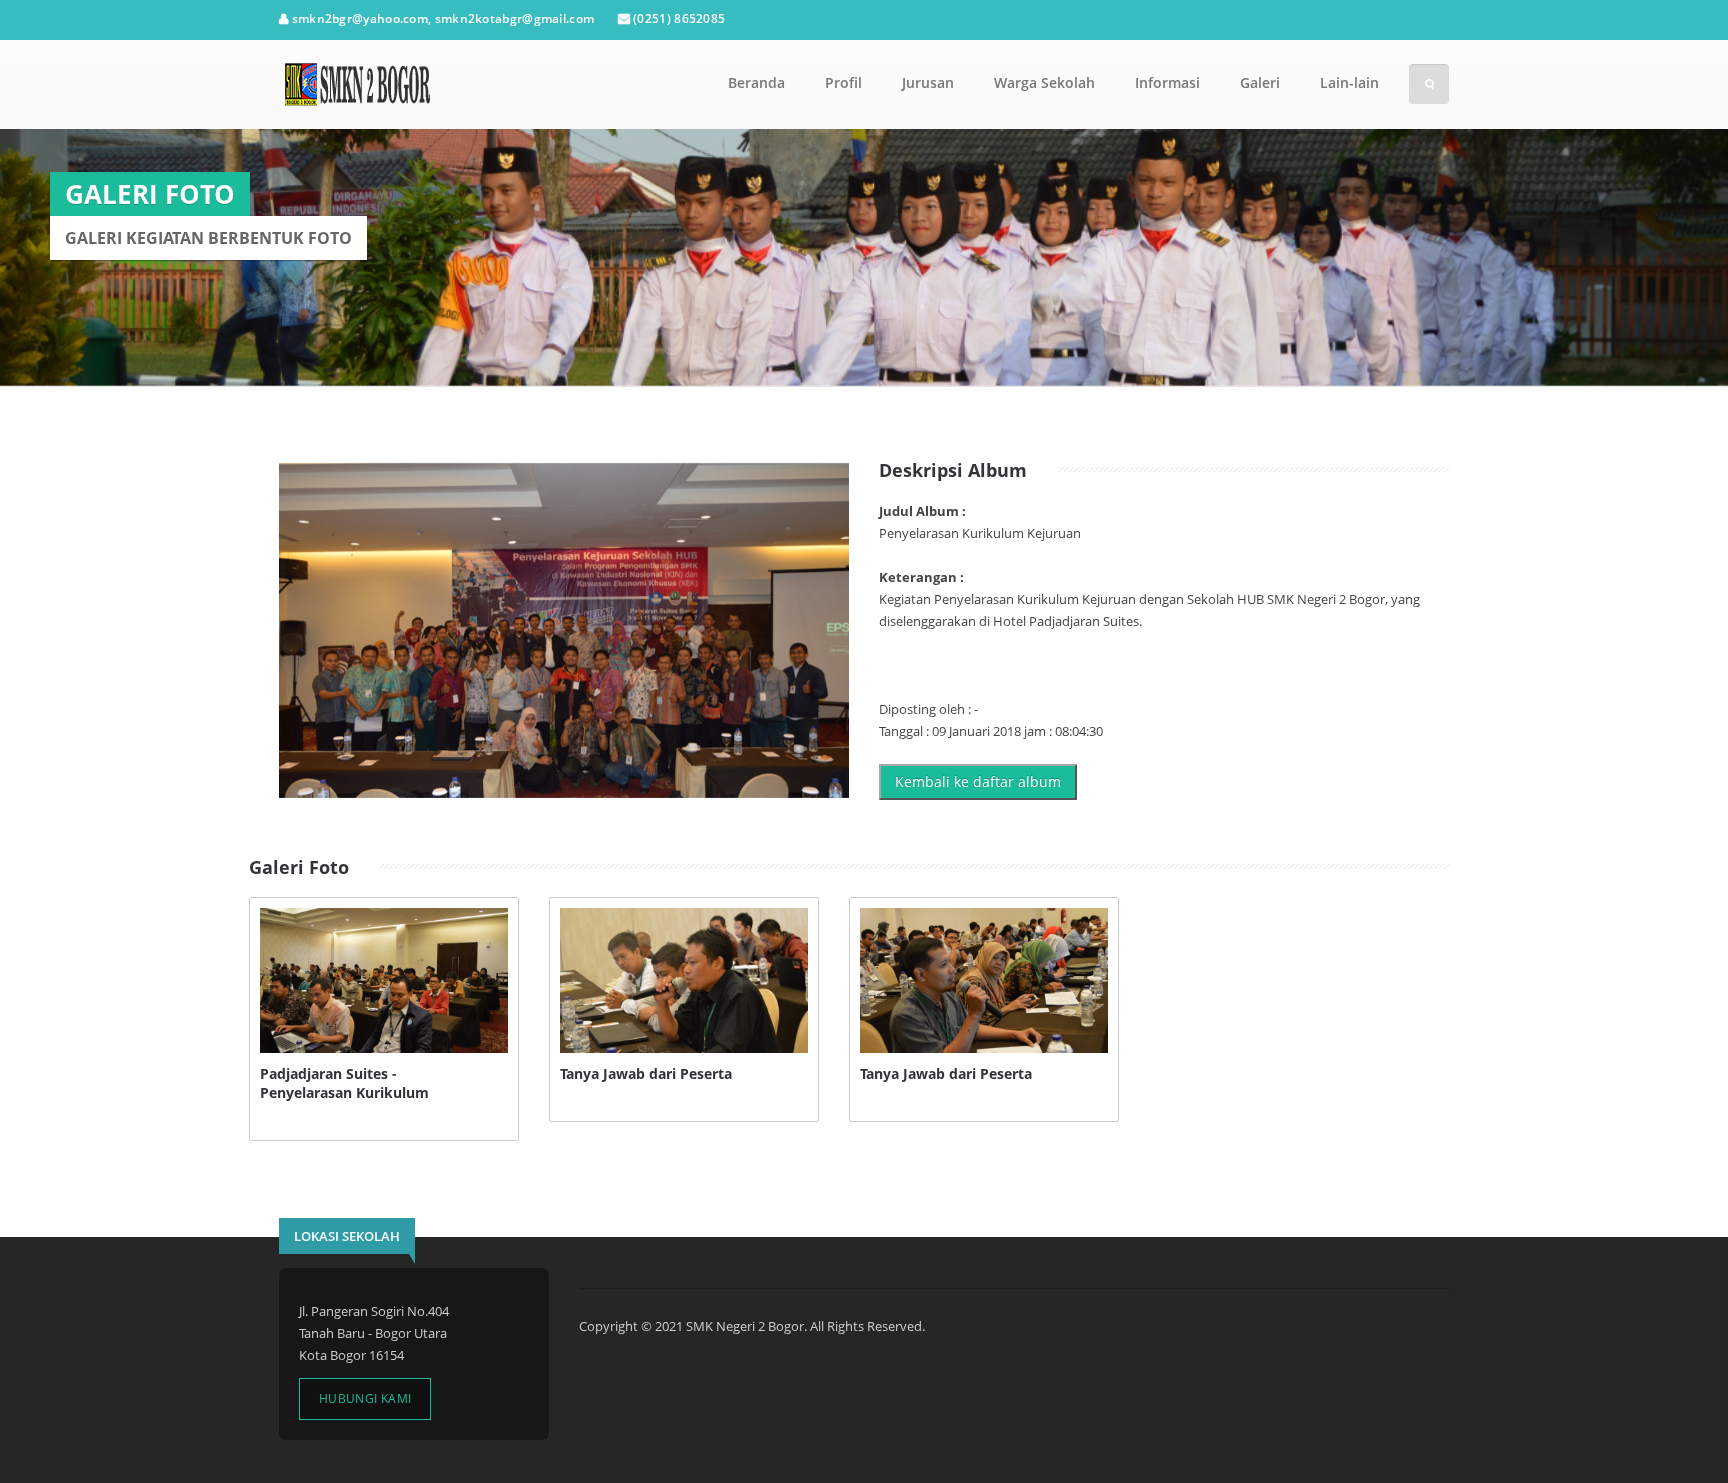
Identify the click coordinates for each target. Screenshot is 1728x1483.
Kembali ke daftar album (978, 781)
